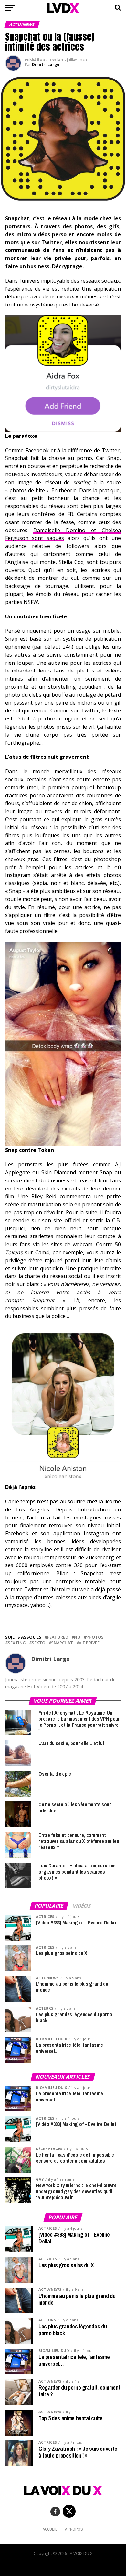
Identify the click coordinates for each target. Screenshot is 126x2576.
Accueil (50, 2529)
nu (77, 1637)
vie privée (89, 1643)
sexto (38, 1643)
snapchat (62, 1643)
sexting (17, 1643)
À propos (74, 2529)
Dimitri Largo (46, 65)
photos (95, 1637)
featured (58, 1637)
